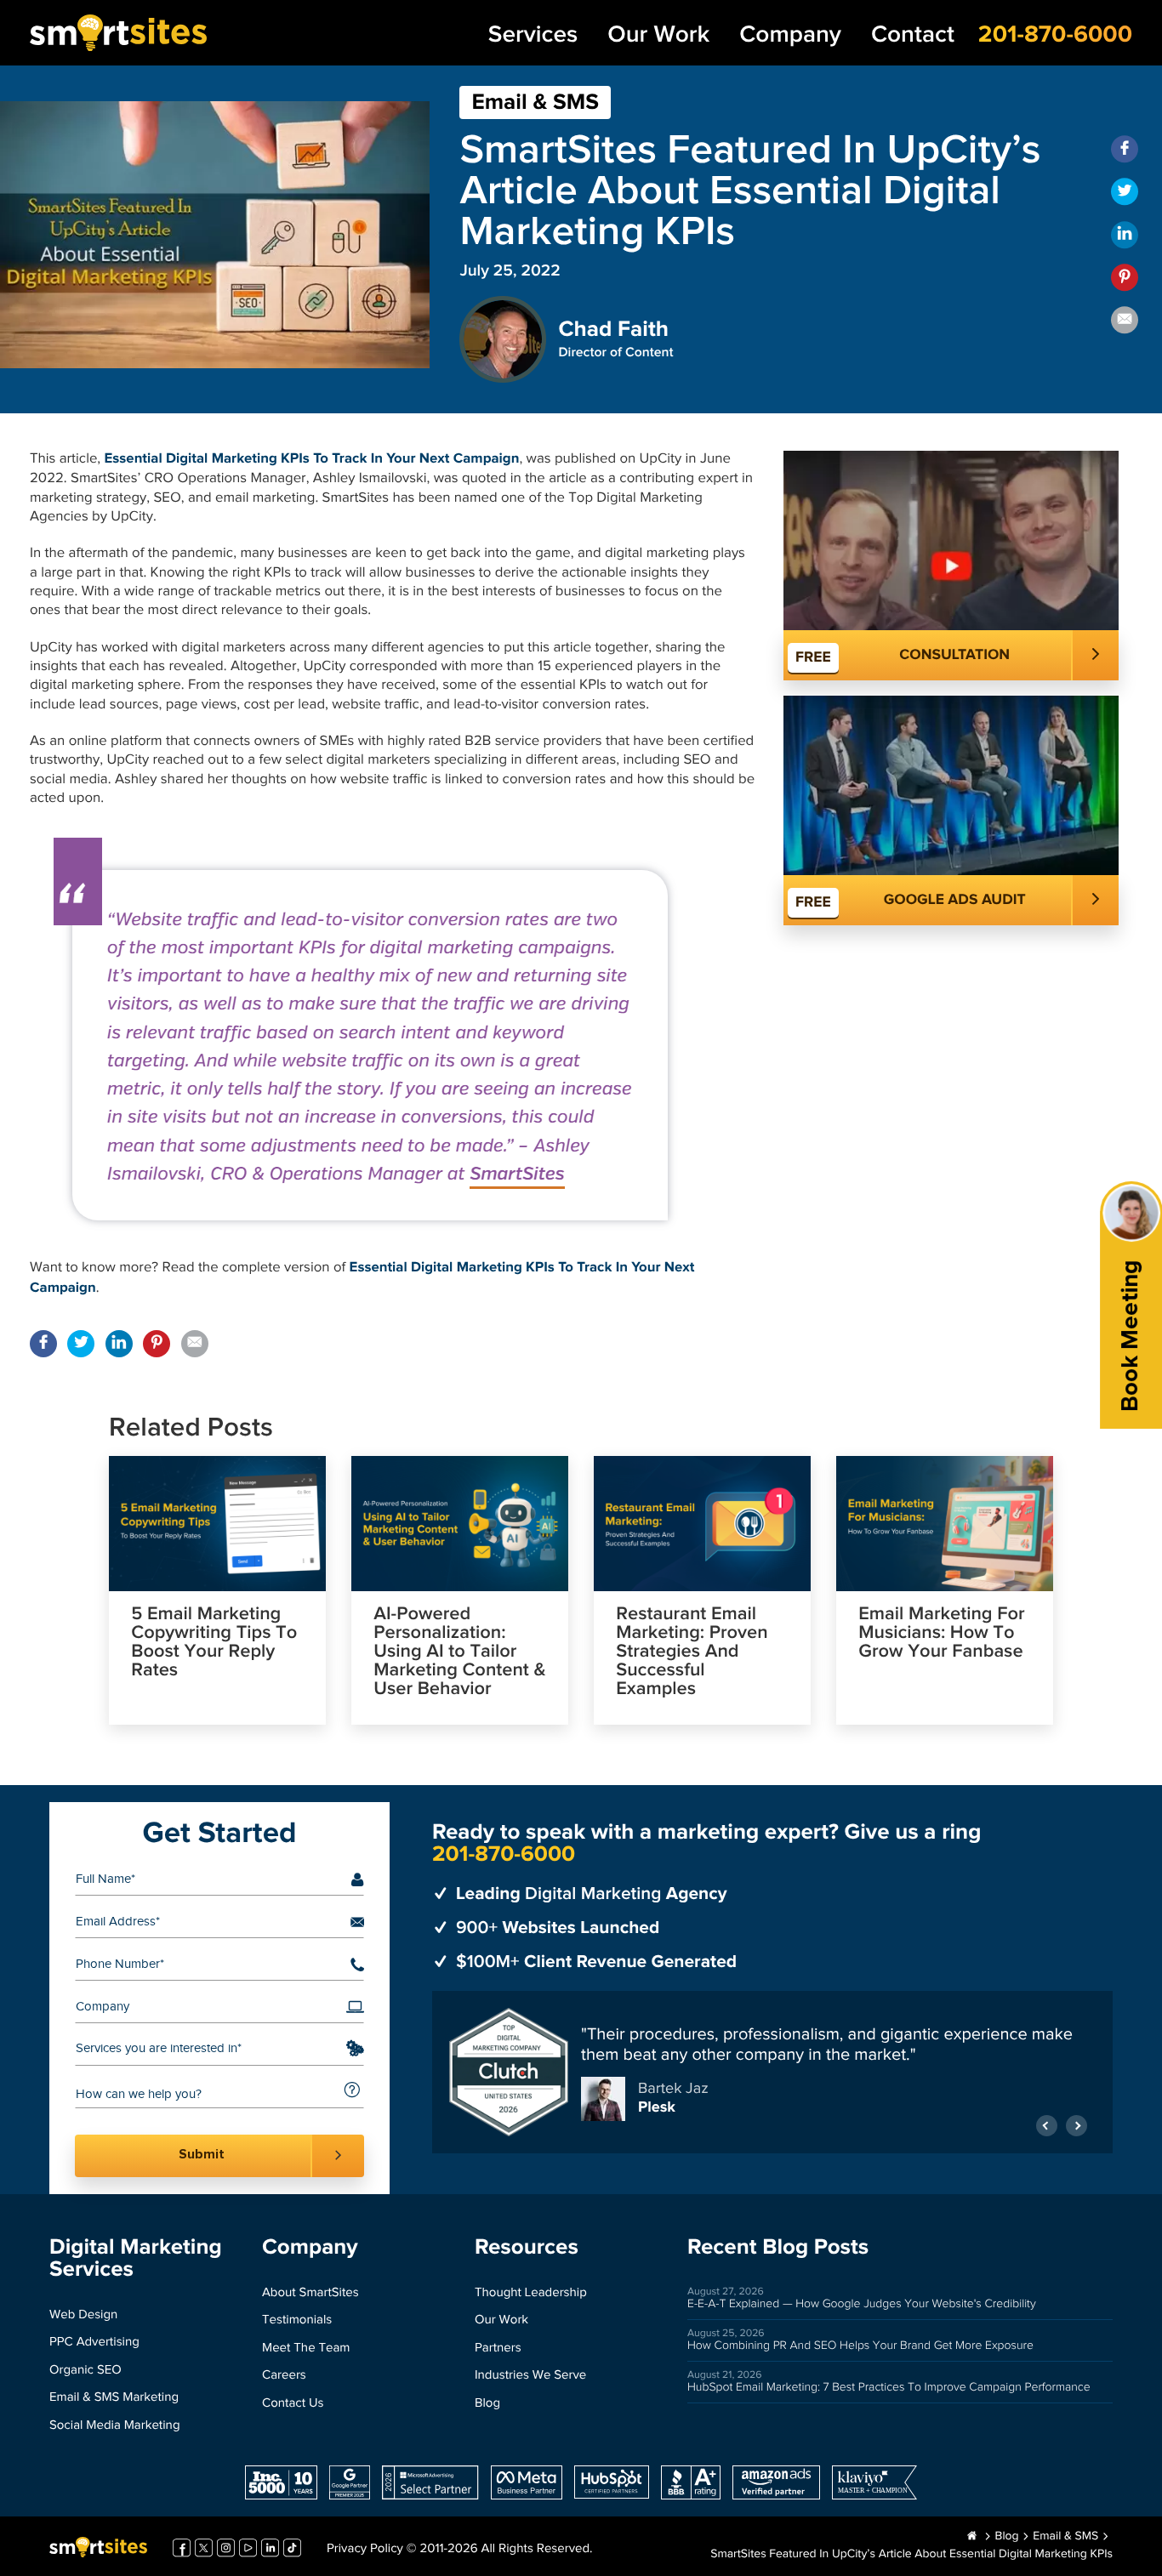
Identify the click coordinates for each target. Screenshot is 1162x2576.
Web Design (83, 2315)
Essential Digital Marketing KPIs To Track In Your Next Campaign (312, 459)
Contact (913, 35)
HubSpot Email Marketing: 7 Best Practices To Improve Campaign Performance (889, 2387)
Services (533, 35)
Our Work (658, 35)
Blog (487, 2404)
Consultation (954, 655)
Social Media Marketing (115, 2426)
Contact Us (293, 2404)
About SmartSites (310, 2293)
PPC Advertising (94, 2343)
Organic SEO (85, 2371)
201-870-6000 (1055, 34)
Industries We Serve (530, 2376)
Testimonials (297, 2320)
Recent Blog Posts (778, 2248)
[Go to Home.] (972, 2537)
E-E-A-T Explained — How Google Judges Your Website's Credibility (862, 2304)
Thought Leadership (531, 2293)
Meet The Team (306, 2349)
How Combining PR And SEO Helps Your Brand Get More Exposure (860, 2346)
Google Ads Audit (955, 900)
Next (1077, 2126)
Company (790, 35)
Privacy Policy (365, 2549)
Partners (498, 2349)
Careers (284, 2376)
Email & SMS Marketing (114, 2398)
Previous (1047, 2126)
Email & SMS (535, 102)
